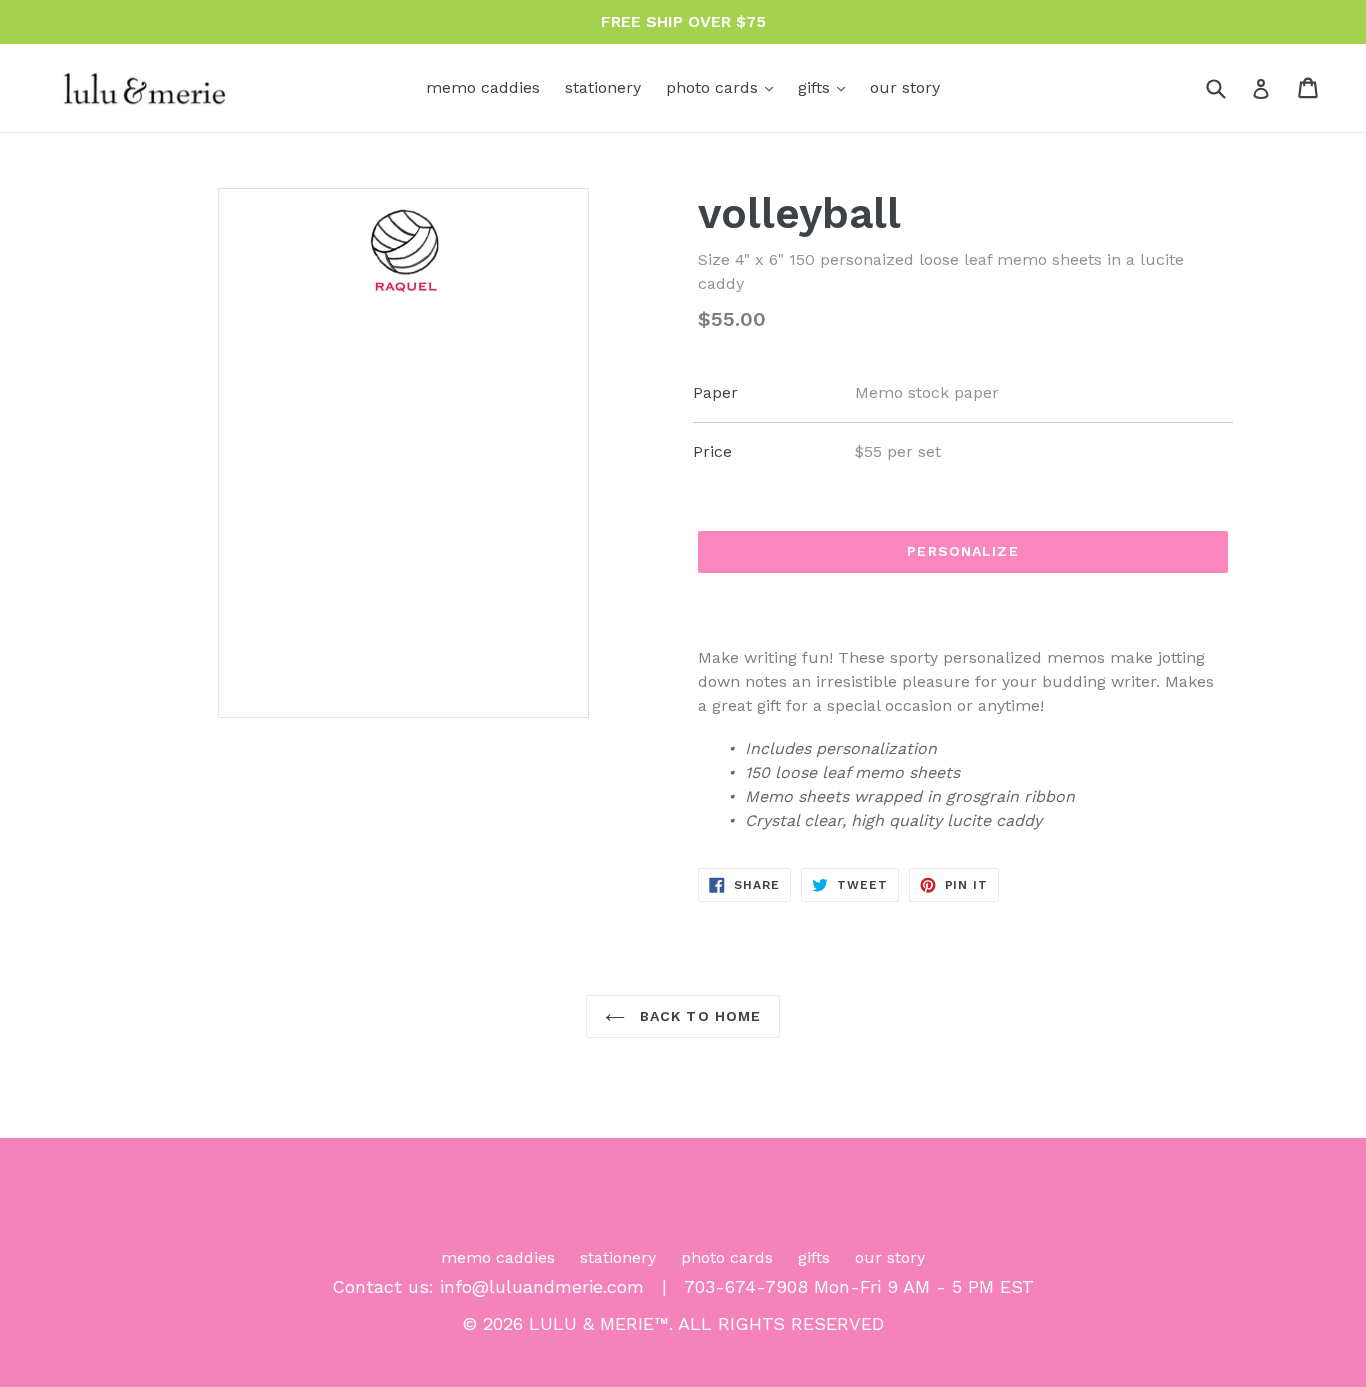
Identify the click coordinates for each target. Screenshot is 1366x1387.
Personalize (962, 551)
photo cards (724, 87)
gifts (826, 87)
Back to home (698, 1016)
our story (905, 87)
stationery (603, 87)
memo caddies (483, 87)
